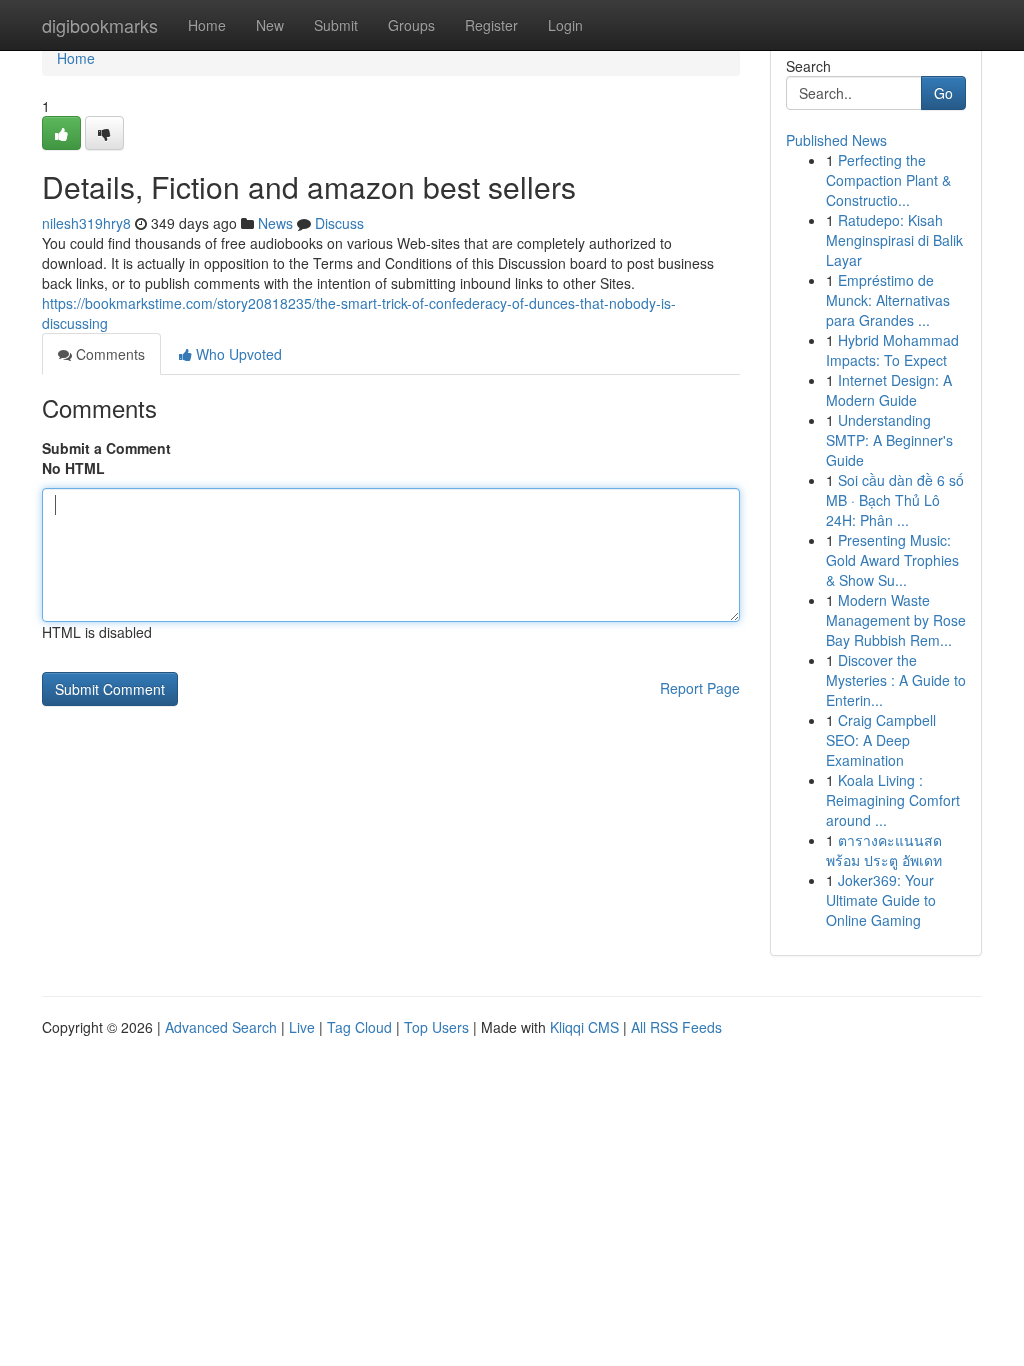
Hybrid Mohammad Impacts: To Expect (892, 350)
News (275, 223)
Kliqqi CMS (584, 1027)
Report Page (700, 688)
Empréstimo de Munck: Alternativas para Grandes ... (888, 300)
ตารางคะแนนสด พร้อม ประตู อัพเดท (884, 850)
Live (302, 1027)
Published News (836, 140)
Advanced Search (221, 1027)
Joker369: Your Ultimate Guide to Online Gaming (881, 900)
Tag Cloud (359, 1027)
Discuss (339, 223)
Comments (108, 354)
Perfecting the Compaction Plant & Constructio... (888, 180)
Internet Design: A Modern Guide (889, 390)
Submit (336, 25)
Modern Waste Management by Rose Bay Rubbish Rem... (896, 620)
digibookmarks (100, 25)
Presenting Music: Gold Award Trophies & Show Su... (892, 560)
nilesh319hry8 (86, 223)
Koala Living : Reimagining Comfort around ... (893, 800)
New (270, 25)
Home (207, 25)
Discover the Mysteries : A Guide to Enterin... (896, 680)
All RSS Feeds (676, 1027)
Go (943, 93)
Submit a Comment (106, 448)
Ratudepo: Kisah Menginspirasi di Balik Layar (894, 240)
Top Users (436, 1027)
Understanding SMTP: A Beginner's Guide (889, 440)
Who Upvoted (237, 354)
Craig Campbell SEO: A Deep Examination (881, 740)
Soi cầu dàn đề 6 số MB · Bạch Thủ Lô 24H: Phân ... (895, 500)
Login (565, 25)
